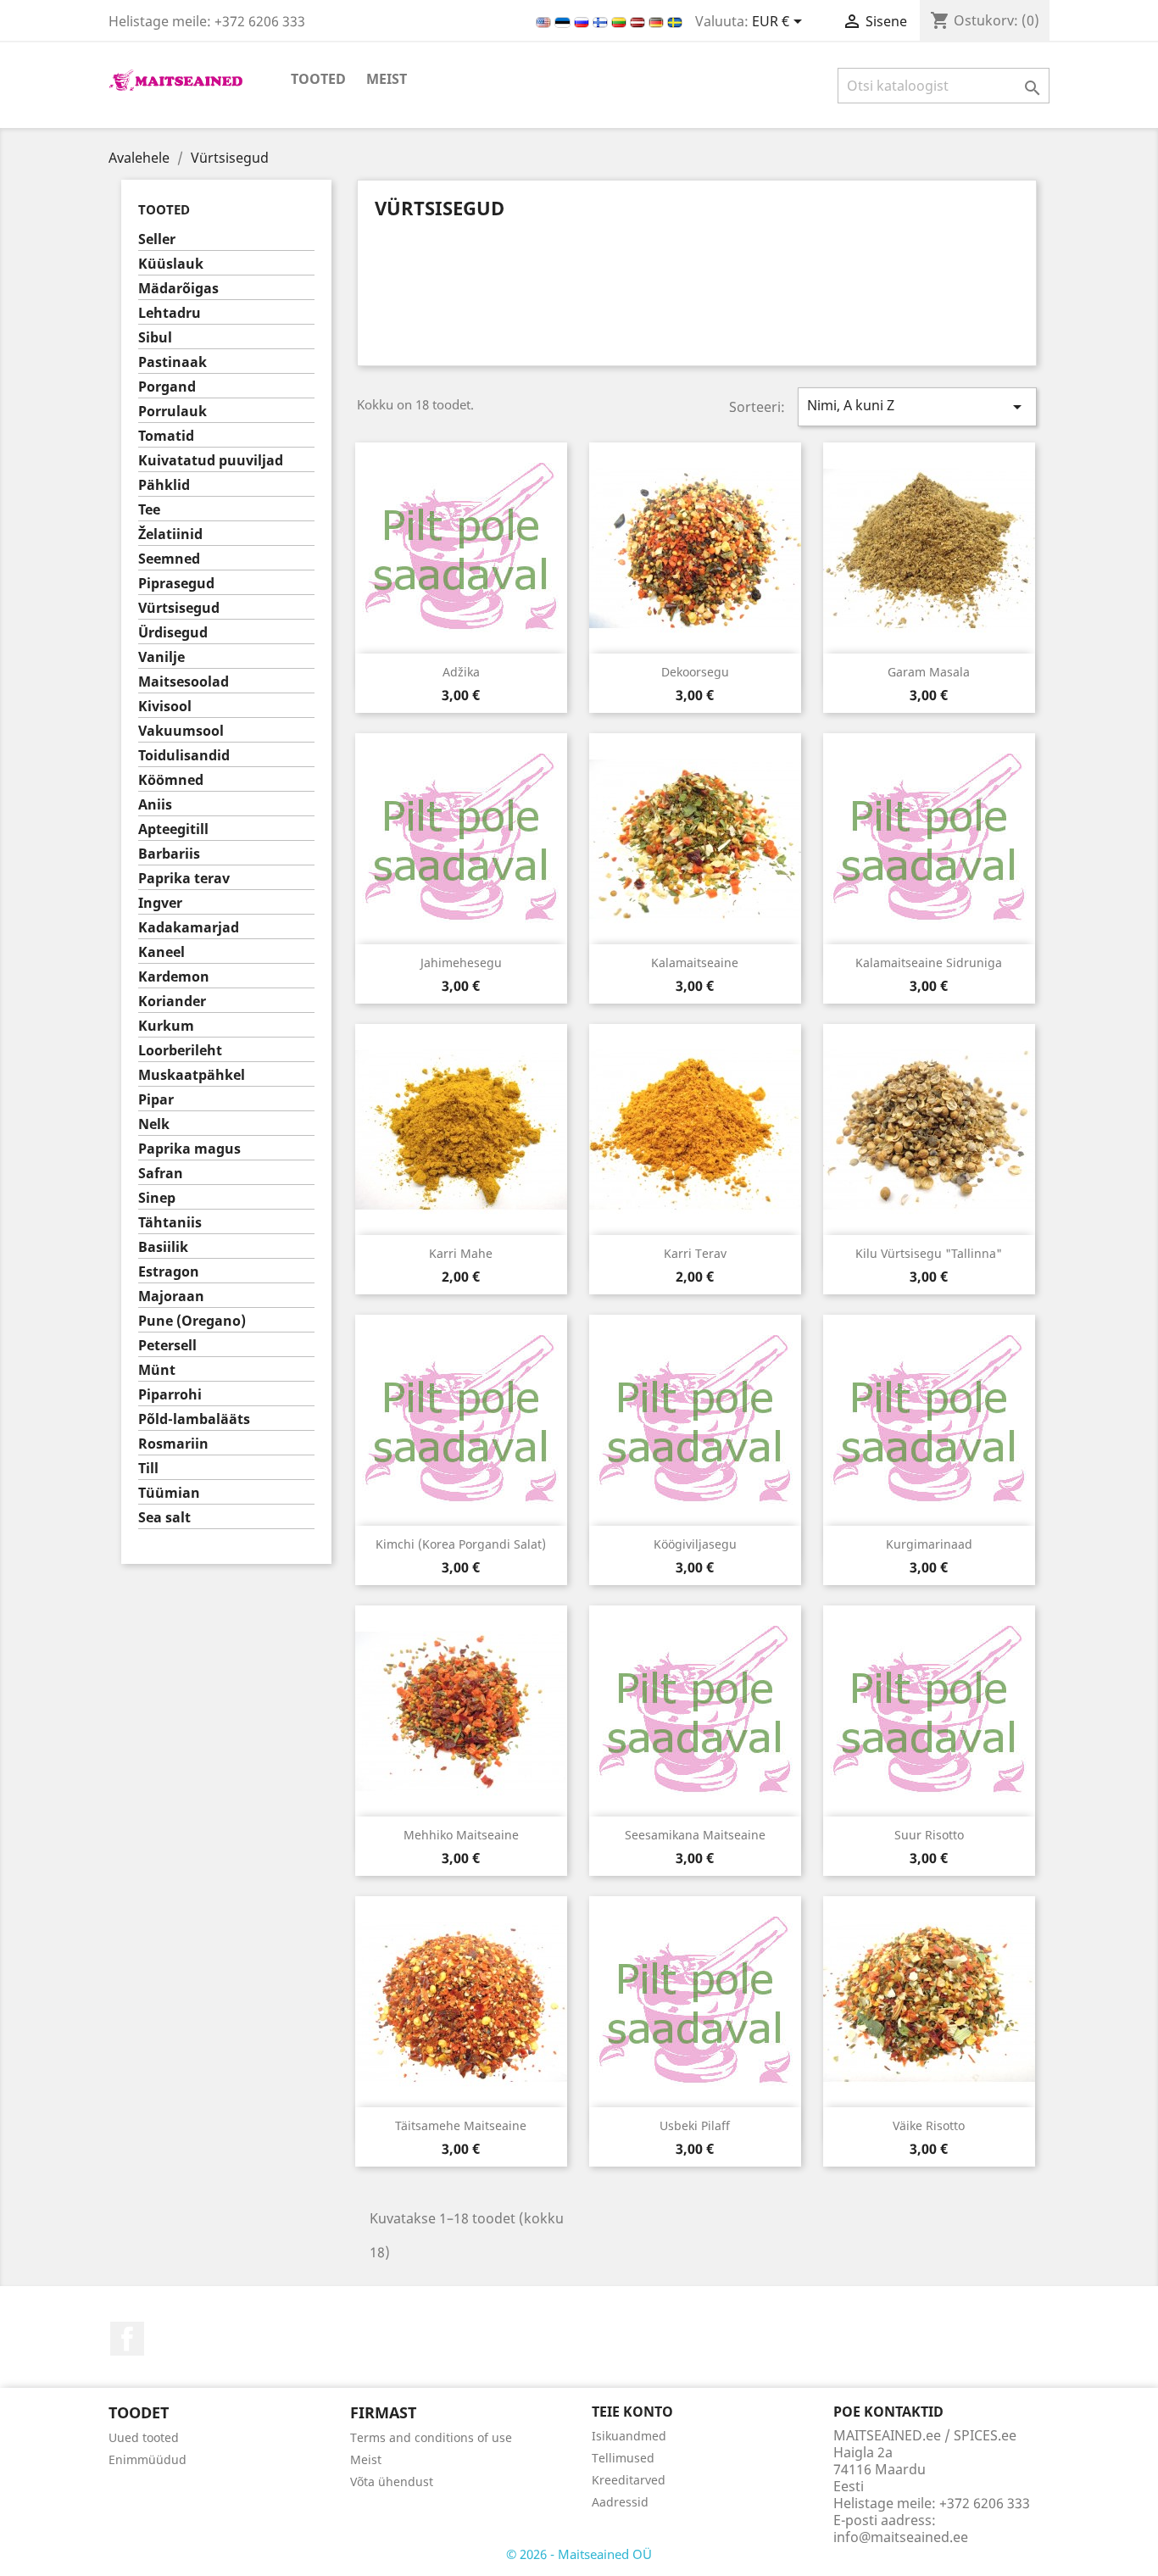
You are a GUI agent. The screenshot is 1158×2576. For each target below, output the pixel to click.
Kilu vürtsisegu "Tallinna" (929, 1253)
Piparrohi (170, 1395)
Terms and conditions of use (431, 2437)
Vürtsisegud (179, 608)
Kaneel (161, 952)
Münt (157, 1370)
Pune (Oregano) (192, 1321)
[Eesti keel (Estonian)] (564, 21)
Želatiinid (170, 534)
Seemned (169, 559)
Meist (387, 79)
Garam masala (929, 672)
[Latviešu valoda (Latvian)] (639, 21)
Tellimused (623, 2458)
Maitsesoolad (184, 682)
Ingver (160, 903)
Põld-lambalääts (194, 1419)
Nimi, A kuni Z (917, 406)
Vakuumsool (181, 731)
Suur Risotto (929, 1835)
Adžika (461, 672)
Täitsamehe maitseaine (461, 2125)
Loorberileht (180, 1051)
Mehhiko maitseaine (461, 1835)
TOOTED (318, 79)
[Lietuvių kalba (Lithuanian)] (621, 21)
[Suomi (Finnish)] (602, 21)
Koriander (172, 1001)
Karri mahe (461, 1253)
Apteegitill (173, 829)
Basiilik (163, 1247)
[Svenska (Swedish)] (675, 21)
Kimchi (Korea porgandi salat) (461, 1544)
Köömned (171, 780)
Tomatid (166, 436)
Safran (161, 1174)
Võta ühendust (392, 2481)
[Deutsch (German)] (658, 21)
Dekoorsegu (695, 672)
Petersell (167, 1346)
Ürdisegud (173, 633)
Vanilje (161, 657)
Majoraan (171, 1296)
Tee (149, 510)
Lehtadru (170, 313)
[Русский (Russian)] (583, 21)
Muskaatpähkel (192, 1075)
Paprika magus (189, 1149)
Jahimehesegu (461, 963)
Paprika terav (184, 879)
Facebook (127, 2339)
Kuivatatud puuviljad (211, 461)
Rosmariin (173, 1444)
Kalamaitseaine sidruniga (929, 963)
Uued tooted (144, 2437)
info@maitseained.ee (901, 2537)
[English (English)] (545, 21)
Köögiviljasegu (695, 1544)
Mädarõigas (178, 289)
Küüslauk (171, 264)
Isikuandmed (629, 2436)
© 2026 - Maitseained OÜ (579, 2554)
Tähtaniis (170, 1223)
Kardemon (174, 977)
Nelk (154, 1124)
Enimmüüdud (148, 2459)
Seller (157, 239)
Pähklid (164, 485)
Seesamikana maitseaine (695, 1835)
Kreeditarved (629, 2480)
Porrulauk (173, 412)
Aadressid (620, 2502)
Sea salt (164, 1518)
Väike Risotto (929, 2125)
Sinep (157, 1198)
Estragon (169, 1272)
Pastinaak (173, 362)
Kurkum (166, 1026)
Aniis (155, 805)
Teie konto (632, 2412)
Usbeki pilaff (695, 2125)
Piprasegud (176, 584)
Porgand (167, 387)
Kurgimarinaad (929, 1544)
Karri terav (695, 1253)
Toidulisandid (184, 756)
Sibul (155, 338)
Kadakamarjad (189, 928)
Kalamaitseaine (695, 963)
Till (148, 1469)
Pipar (156, 1100)
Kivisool (165, 707)
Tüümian (169, 1493)
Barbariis (169, 854)
